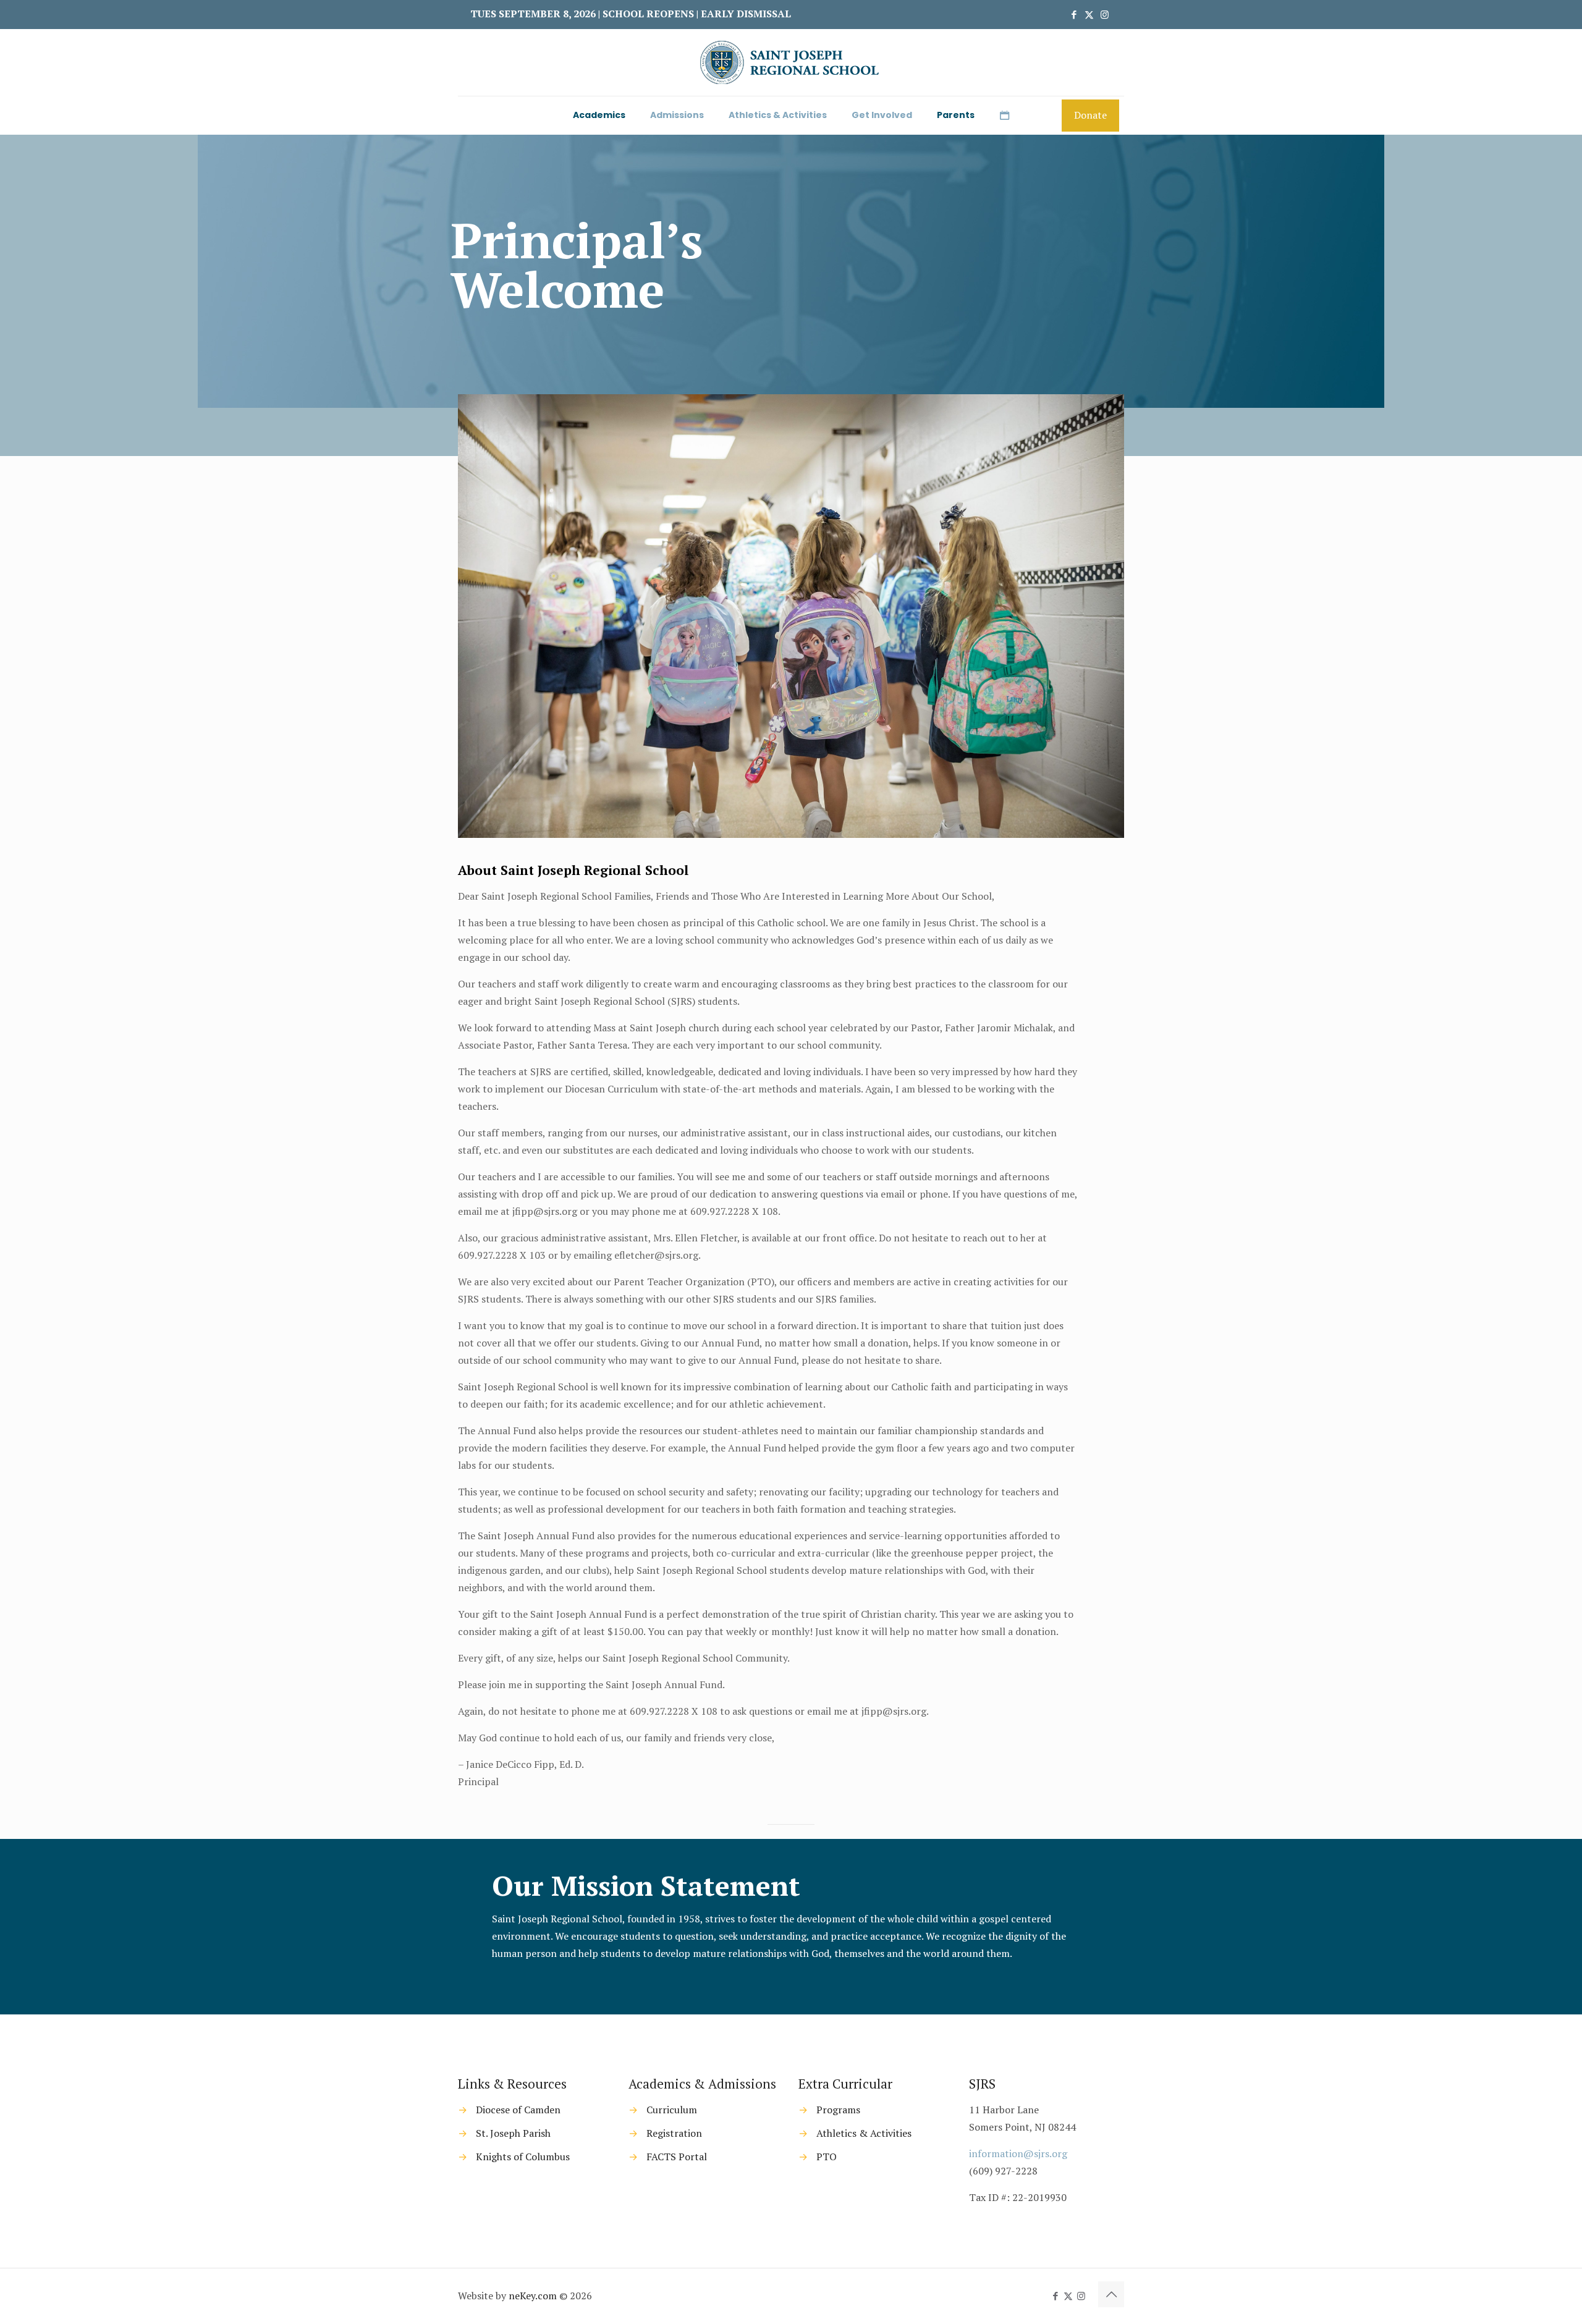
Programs (838, 2110)
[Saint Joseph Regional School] (791, 62)
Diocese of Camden (518, 2110)
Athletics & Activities (864, 2133)
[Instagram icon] (1105, 14)
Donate (1090, 115)
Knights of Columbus (523, 2157)
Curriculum (672, 2110)
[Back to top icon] (1111, 2294)
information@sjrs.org (1018, 2153)
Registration (674, 2133)
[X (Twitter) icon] (1089, 14)
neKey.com (533, 2296)
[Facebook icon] (1074, 14)
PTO (827, 2157)
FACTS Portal (677, 2157)
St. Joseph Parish (513, 2133)
